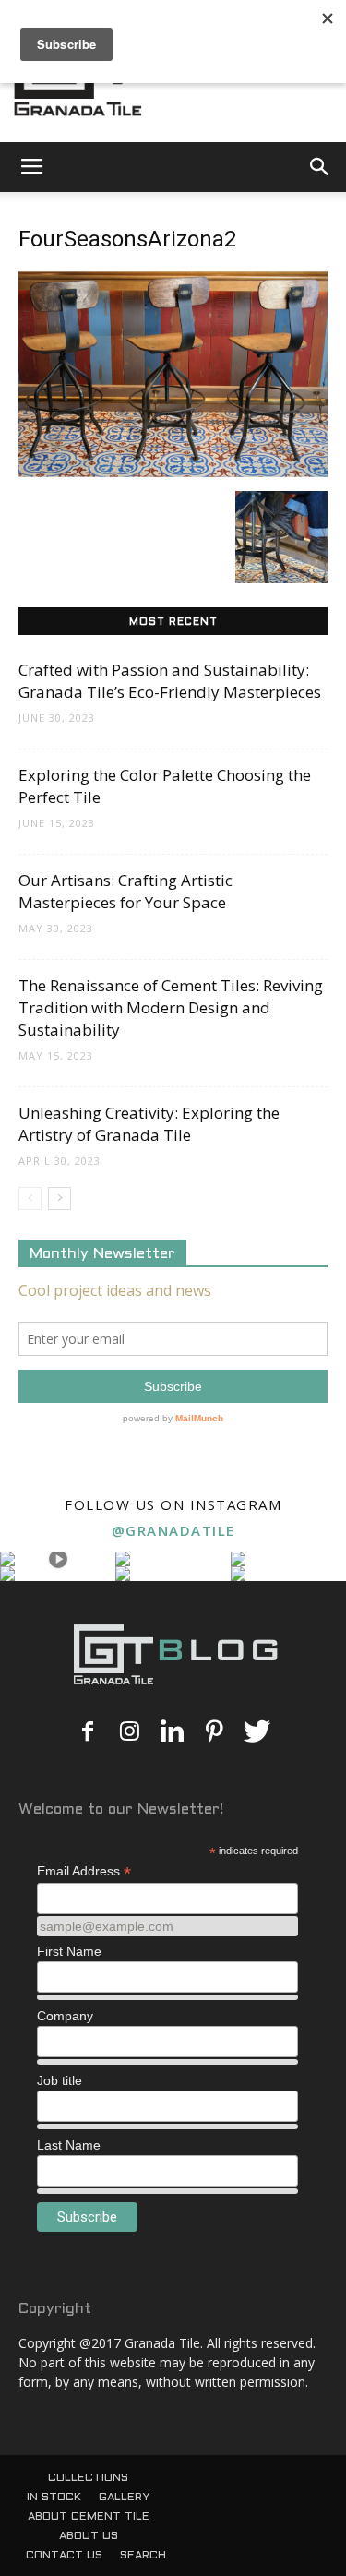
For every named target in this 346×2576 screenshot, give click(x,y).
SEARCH (143, 2556)
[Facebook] (88, 1732)
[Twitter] (257, 1732)
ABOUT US (89, 2536)
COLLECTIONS (88, 2478)
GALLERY (124, 2498)
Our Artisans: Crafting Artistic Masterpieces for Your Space (125, 891)
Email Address (84, 1871)
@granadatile (173, 1530)
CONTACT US (64, 2556)
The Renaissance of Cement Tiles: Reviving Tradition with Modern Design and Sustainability (171, 1007)
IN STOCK (54, 2498)
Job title (60, 2080)
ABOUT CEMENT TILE (89, 2517)
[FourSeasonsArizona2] (173, 472)
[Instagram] (130, 1732)
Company (65, 2016)
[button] (320, 167)
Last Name (69, 2145)
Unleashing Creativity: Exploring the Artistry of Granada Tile (149, 1124)
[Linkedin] (173, 1732)
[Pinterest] (215, 1732)
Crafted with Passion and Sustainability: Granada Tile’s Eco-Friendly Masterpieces (170, 681)
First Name (69, 1951)
